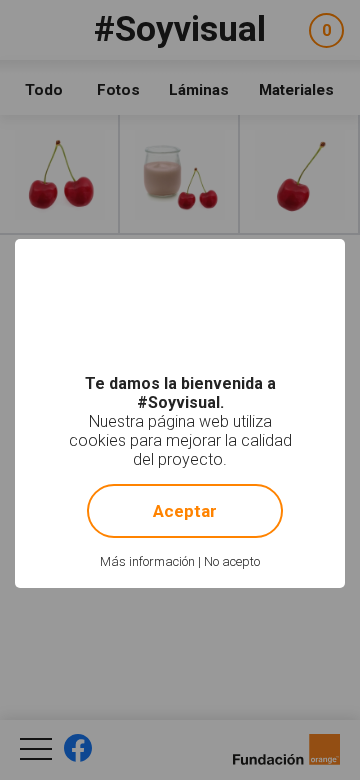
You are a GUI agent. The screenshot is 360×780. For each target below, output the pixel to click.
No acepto (232, 561)
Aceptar (185, 511)
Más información (147, 561)
